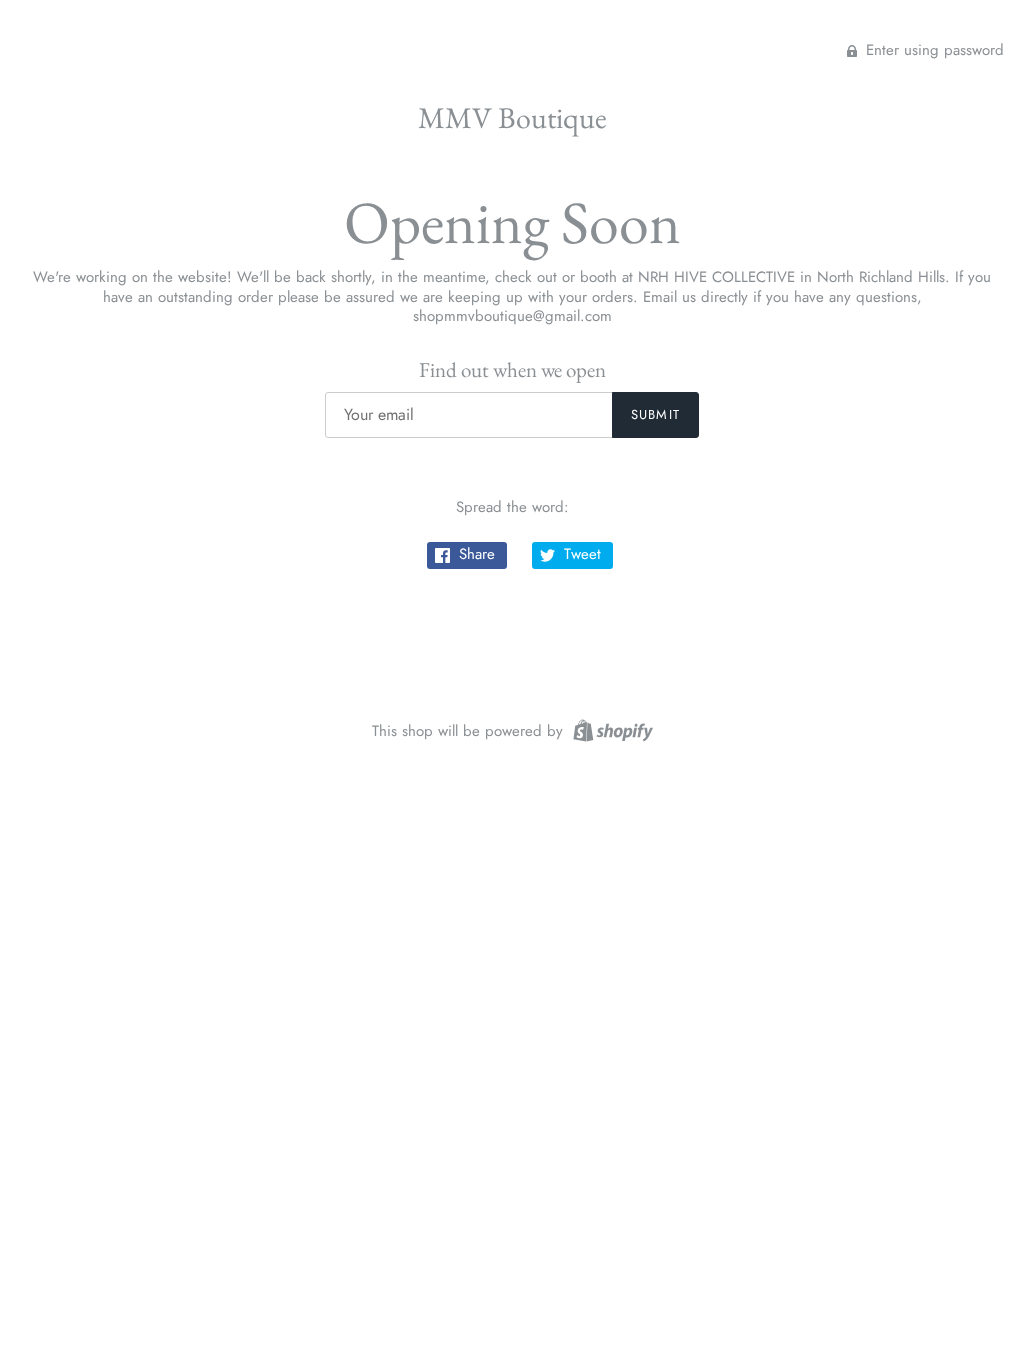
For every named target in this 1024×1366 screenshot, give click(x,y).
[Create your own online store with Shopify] (610, 729)
